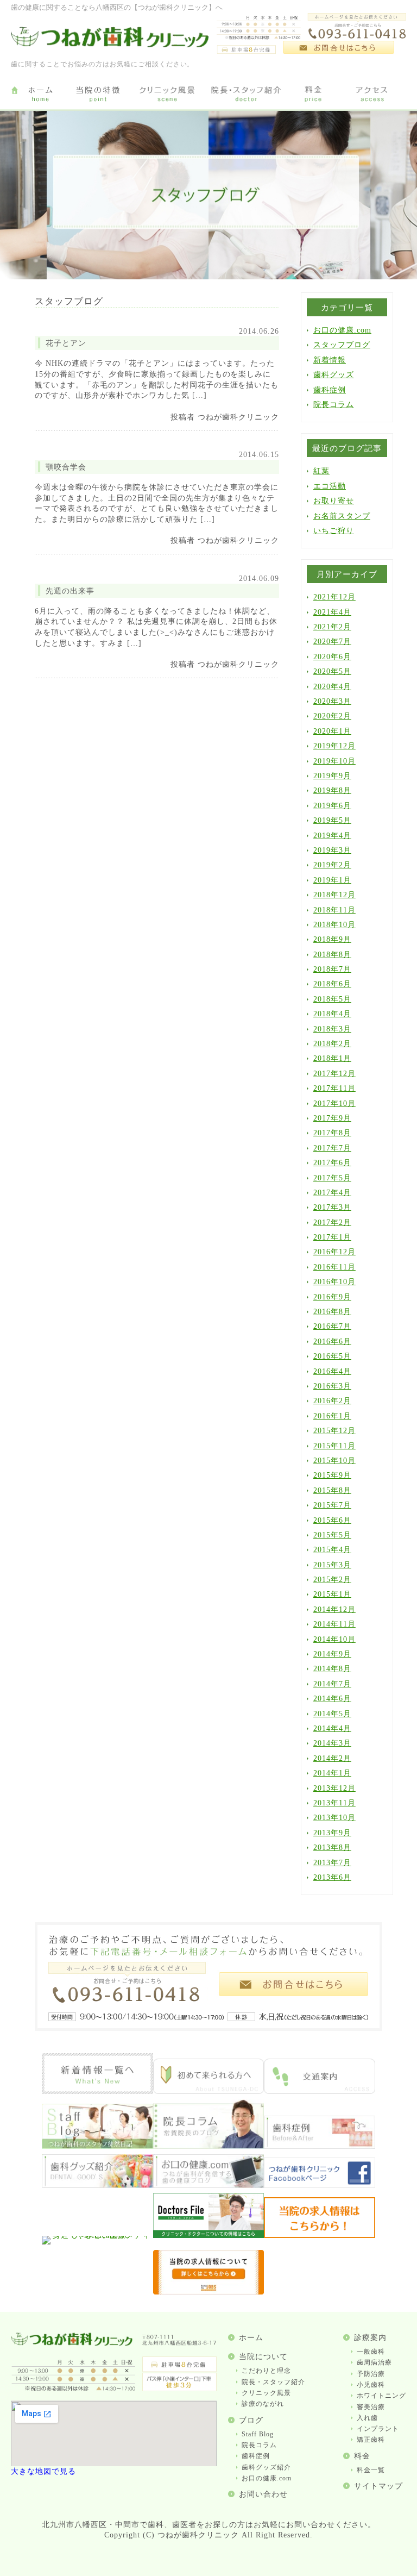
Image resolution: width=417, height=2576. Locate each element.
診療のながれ (263, 2404)
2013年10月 (334, 1818)
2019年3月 (332, 850)
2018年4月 (332, 1014)
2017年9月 (332, 1118)
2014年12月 (334, 1609)
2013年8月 (332, 1847)
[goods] (97, 2186)
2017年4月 (332, 1193)
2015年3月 (332, 1565)
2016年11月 (334, 1267)
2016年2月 (332, 1401)
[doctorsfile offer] (209, 2292)
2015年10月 (334, 1461)
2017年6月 (332, 1163)
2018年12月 (334, 895)
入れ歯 (367, 2418)
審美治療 (371, 2407)
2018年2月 (332, 1044)
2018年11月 (334, 910)
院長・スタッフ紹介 (273, 2382)
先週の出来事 (70, 591)
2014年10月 (334, 1639)
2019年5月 (332, 820)
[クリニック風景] (167, 95)
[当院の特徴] (98, 95)
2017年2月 (332, 1223)
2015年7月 (332, 1505)
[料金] (314, 95)
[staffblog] (97, 2146)
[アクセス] (374, 95)
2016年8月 (332, 1312)
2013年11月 (334, 1803)
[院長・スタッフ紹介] (246, 95)
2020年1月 (332, 731)
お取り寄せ (334, 501)
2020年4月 (332, 687)
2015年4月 (332, 1550)
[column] (209, 2146)
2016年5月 (332, 1356)
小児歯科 (371, 2385)
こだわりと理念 (266, 2371)
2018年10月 (334, 925)
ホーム (251, 2338)
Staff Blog (258, 2434)
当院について (263, 2357)
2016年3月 (332, 1386)
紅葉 (321, 471)
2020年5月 (332, 671)
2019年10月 (334, 761)
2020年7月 (332, 642)
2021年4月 (332, 612)
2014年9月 (332, 1654)
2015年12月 (334, 1431)
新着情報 (330, 360)
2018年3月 (332, 1029)
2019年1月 (332, 880)
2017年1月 (332, 1237)
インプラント (378, 2429)
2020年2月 (332, 716)
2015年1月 (332, 1594)
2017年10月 (334, 1103)
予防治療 (371, 2374)
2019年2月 (332, 865)
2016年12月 (334, 1252)
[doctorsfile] (209, 2236)
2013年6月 (332, 1877)
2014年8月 (332, 1669)
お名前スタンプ (342, 516)
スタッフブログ (342, 345)
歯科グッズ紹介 (266, 2467)
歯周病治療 (374, 2362)
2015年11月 (334, 1446)
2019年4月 (332, 836)
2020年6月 (332, 657)
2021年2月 (332, 627)
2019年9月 (332, 776)
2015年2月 (332, 1580)
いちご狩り (334, 531)
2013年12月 (334, 1788)
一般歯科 (371, 2352)
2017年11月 (334, 1088)
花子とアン (66, 343)
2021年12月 (334, 597)
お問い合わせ (263, 2494)
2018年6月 (332, 984)
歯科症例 (330, 390)
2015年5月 (332, 1535)
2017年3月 (332, 1207)
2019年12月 (334, 746)
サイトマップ (378, 2486)
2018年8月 (332, 955)
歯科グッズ (334, 375)
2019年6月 (332, 806)
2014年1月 (332, 1773)
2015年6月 (332, 1520)
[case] (320, 2146)
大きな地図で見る (43, 2471)
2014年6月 (332, 1699)
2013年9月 (332, 1833)
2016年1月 (332, 1416)
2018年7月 (332, 969)
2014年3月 (332, 1743)
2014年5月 (332, 1714)
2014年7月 (332, 1684)
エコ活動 (330, 486)
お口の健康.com (342, 330)
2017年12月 (334, 1074)
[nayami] (209, 2186)
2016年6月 (332, 1342)
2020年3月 (332, 701)
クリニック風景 (266, 2393)
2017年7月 (332, 1148)
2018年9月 (332, 939)
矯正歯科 (371, 2440)
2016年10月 (334, 1282)
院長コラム (334, 405)
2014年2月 (332, 1758)
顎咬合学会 (66, 467)
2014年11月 (334, 1624)
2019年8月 (332, 790)
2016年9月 (332, 1297)
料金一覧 (371, 2470)
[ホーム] (40, 95)
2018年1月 (332, 1058)
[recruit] (320, 2236)
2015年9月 (332, 1475)
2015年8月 (332, 1490)
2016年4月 (332, 1371)
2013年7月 (332, 1863)
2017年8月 (332, 1133)
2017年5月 (332, 1178)
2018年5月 (332, 999)
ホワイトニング (381, 2396)
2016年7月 (332, 1326)
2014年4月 (332, 1728)
